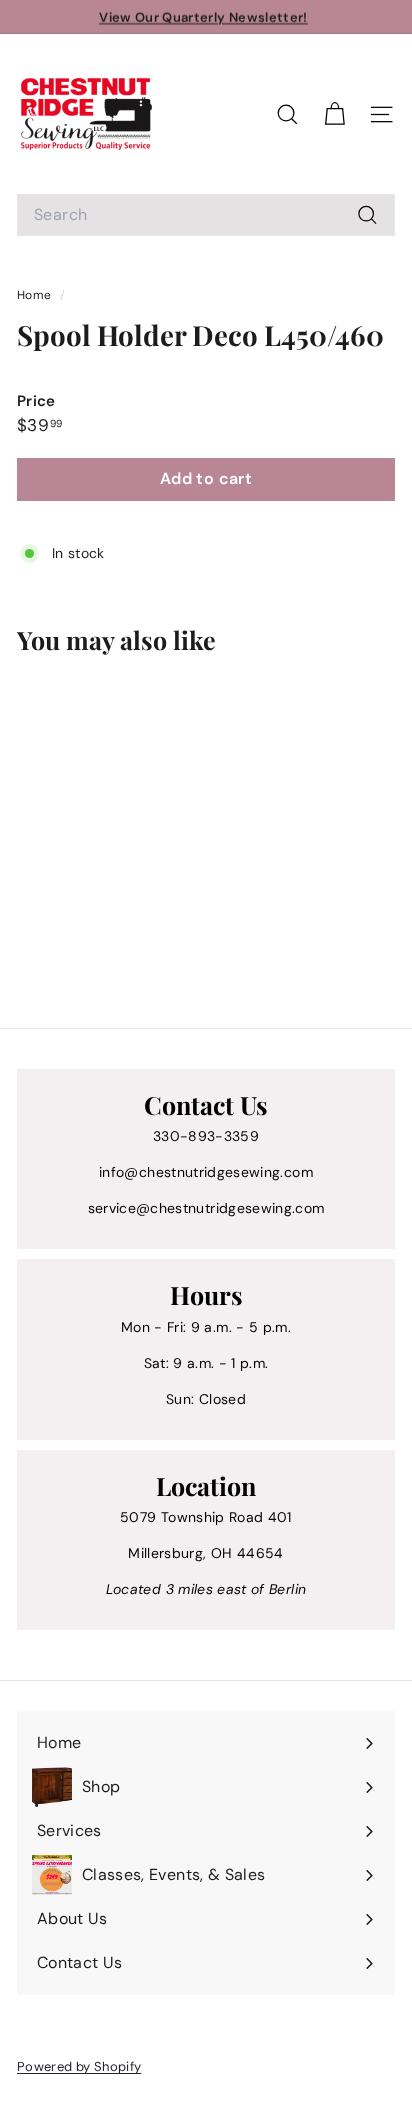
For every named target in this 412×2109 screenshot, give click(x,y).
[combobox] (206, 215)
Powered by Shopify (79, 2066)
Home (36, 295)
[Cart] (334, 114)
